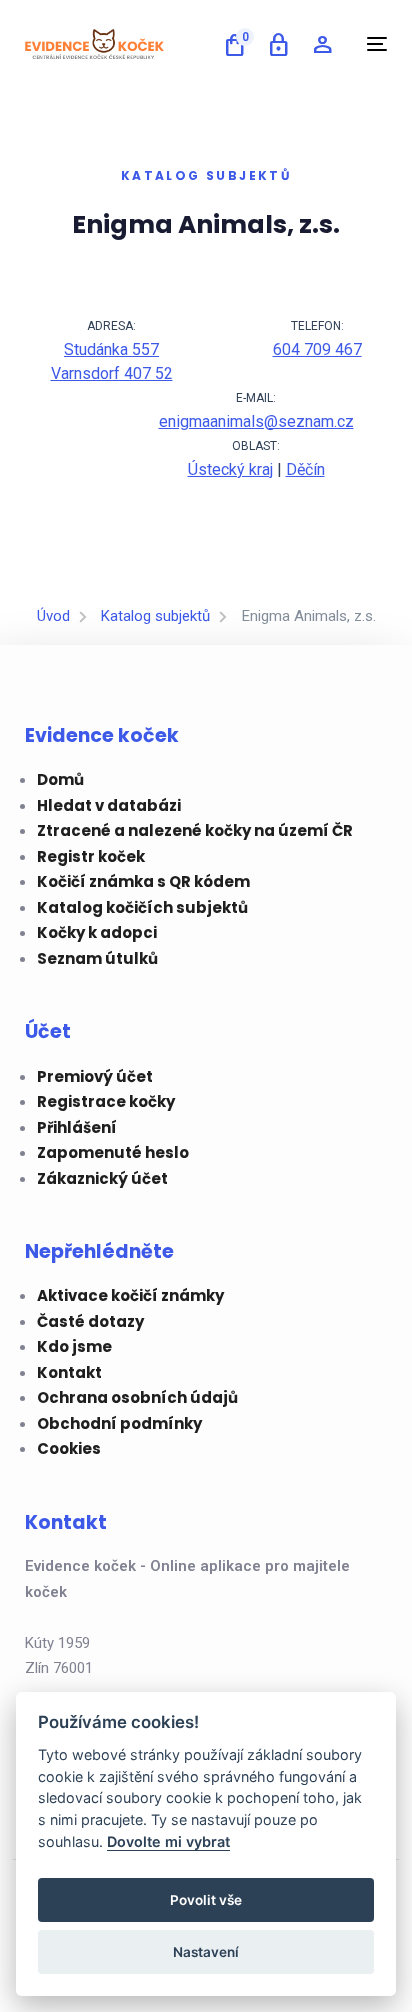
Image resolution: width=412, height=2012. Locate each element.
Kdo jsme (74, 1346)
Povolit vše (206, 1900)
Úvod (53, 616)
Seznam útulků (97, 958)
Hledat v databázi (109, 805)
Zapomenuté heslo (113, 1152)
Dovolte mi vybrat (168, 1841)
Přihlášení (77, 1127)
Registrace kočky (106, 1101)
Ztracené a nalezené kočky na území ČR (195, 830)
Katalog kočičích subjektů (142, 907)
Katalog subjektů (155, 616)
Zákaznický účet (102, 1178)
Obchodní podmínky (119, 1423)
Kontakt (69, 1372)
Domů (60, 779)
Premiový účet (95, 1076)
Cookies (69, 1448)
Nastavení (206, 1952)
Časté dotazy (90, 1321)
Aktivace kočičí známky (130, 1295)
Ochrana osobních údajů (137, 1397)
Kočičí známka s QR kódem (143, 881)
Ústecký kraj (230, 469)
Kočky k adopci (97, 932)
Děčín (305, 469)
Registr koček (91, 856)
